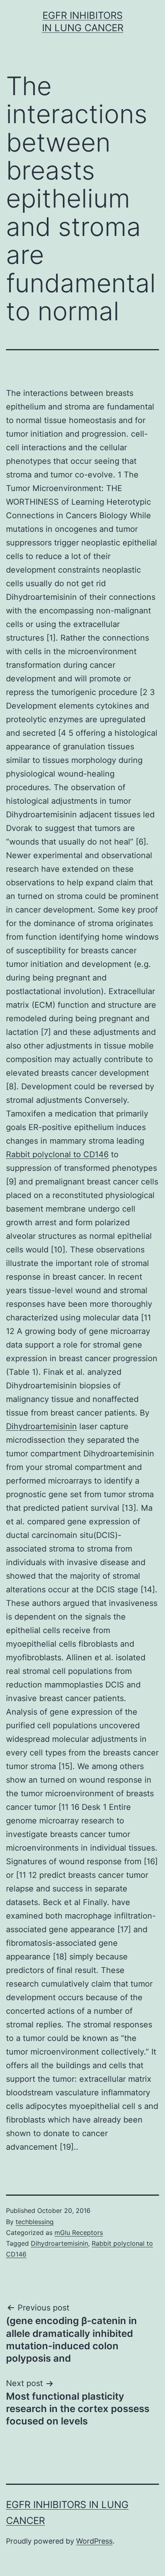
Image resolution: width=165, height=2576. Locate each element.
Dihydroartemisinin (41, 1426)
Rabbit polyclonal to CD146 (57, 1154)
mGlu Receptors (79, 2233)
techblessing (35, 2222)
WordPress (94, 2541)
